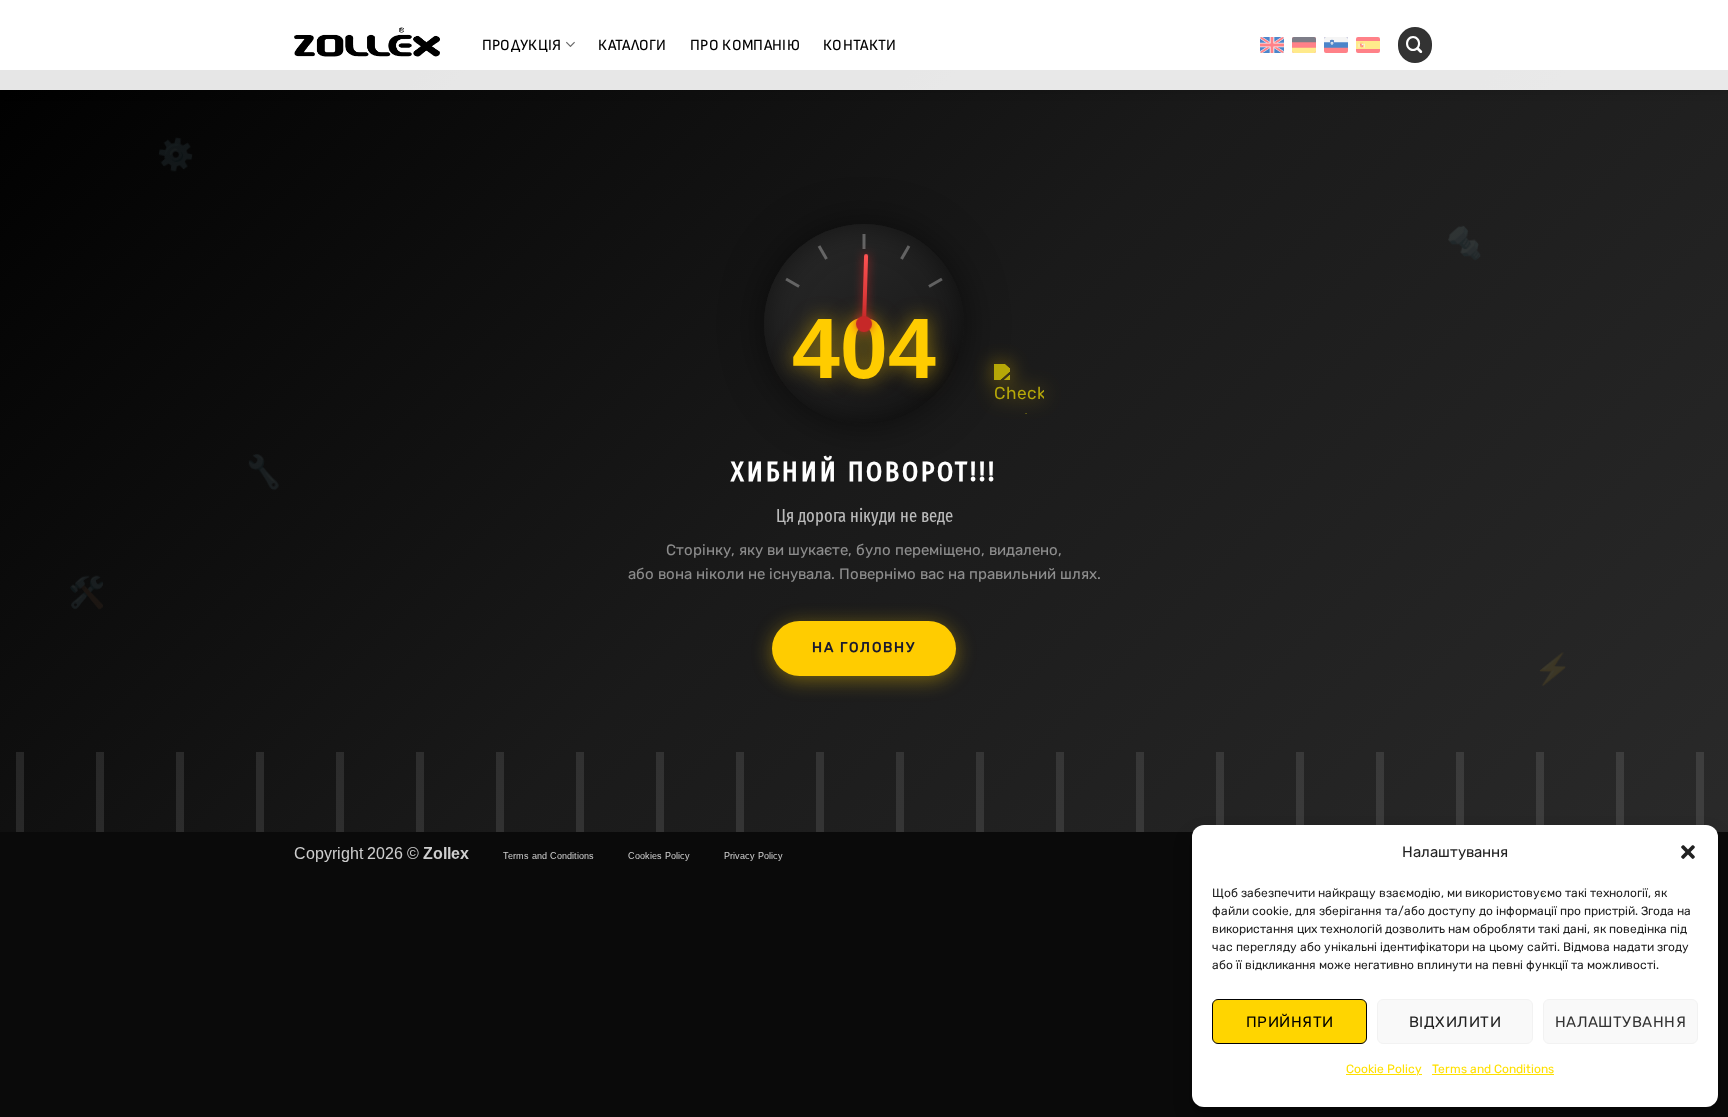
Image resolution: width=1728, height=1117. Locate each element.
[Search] (1415, 44)
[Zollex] (367, 45)
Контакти (860, 45)
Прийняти (1290, 1022)
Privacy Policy (753, 856)
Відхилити (1455, 1022)
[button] (1688, 852)
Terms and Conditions (1493, 1069)
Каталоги (632, 45)
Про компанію (745, 45)
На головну (864, 647)
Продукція (522, 45)
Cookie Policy (1384, 1069)
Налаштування (1620, 1022)
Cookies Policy (659, 856)
